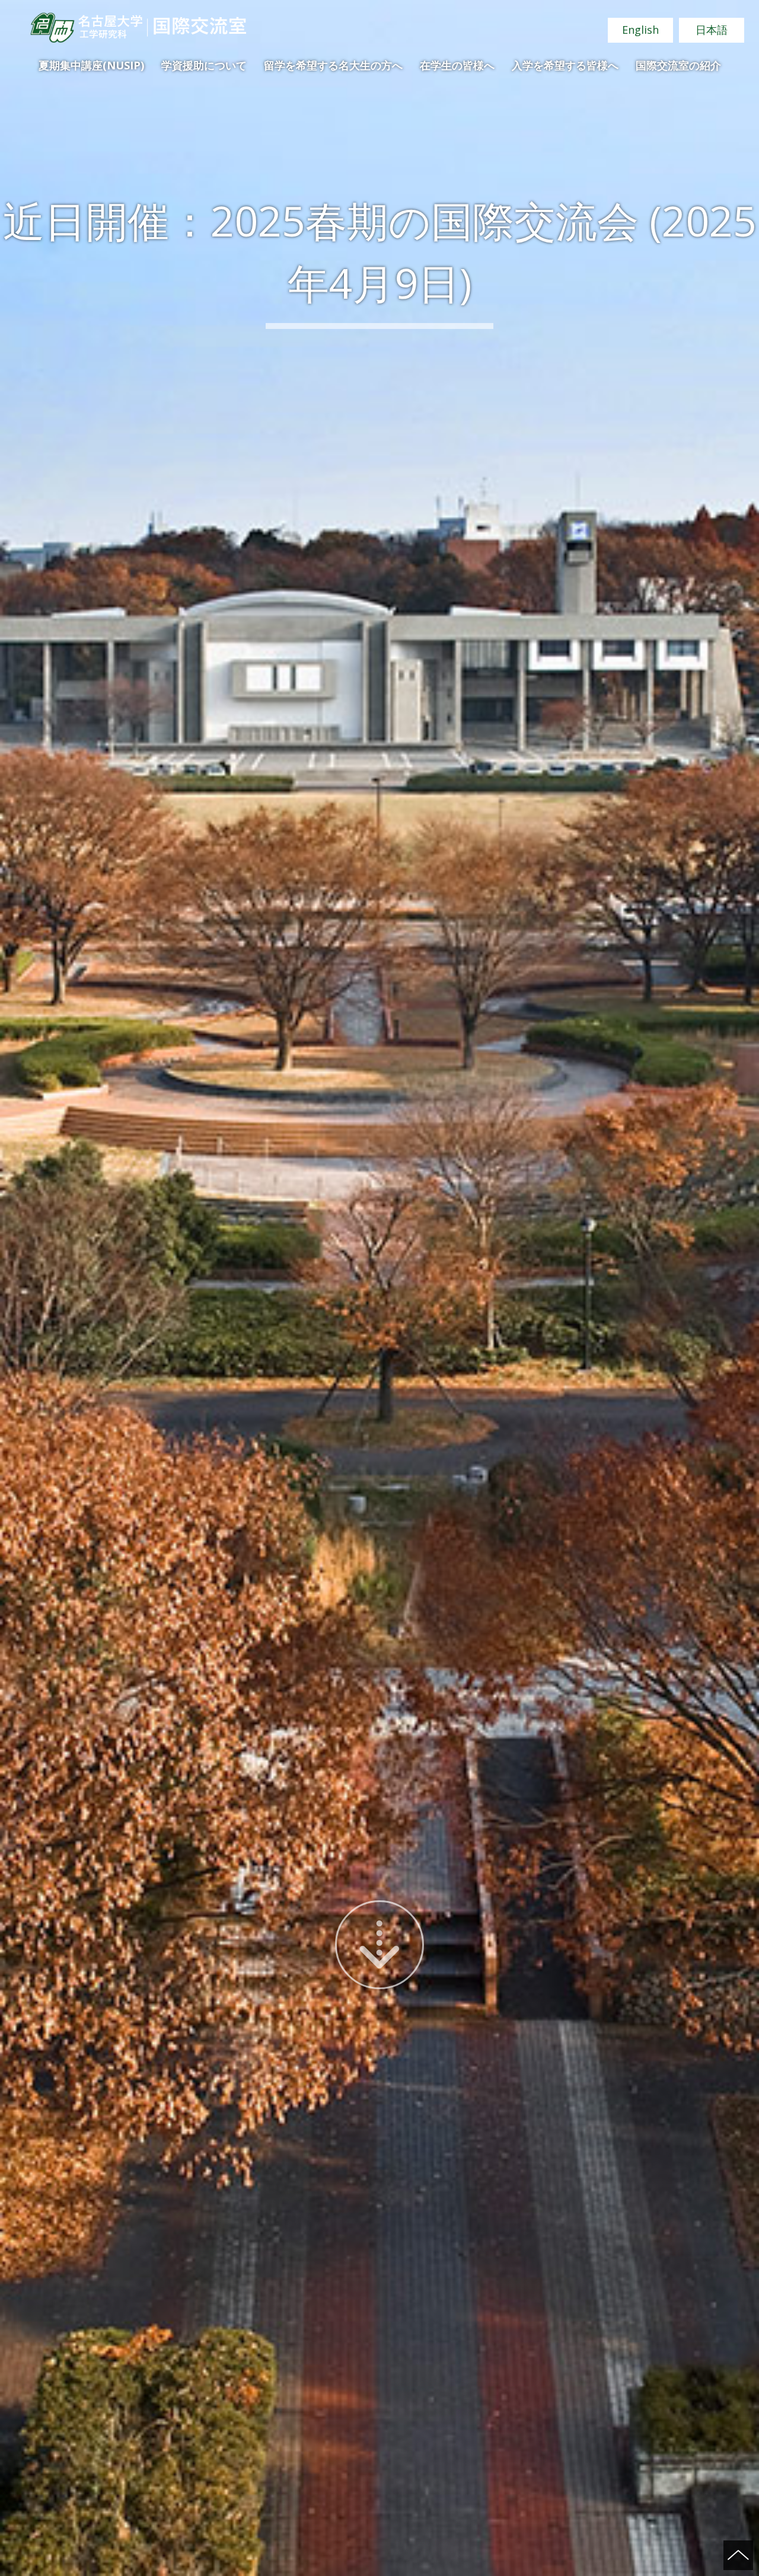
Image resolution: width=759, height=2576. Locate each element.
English (640, 30)
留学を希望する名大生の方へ (333, 65)
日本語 (712, 30)
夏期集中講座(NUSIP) (91, 65)
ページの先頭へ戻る (738, 2555)
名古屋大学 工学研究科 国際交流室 (138, 28)
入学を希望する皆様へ (565, 65)
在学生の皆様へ (457, 65)
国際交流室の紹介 (678, 65)
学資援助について (204, 65)
